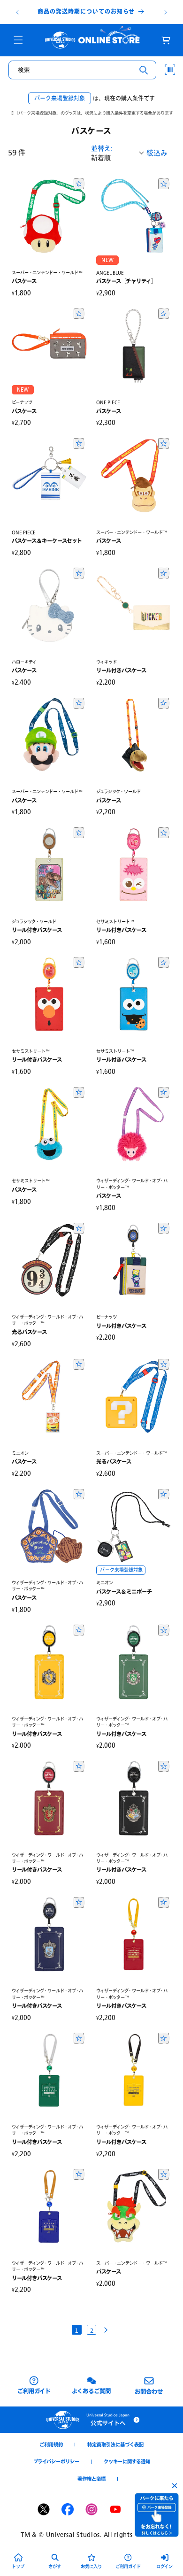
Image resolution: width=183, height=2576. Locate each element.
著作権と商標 (91, 2479)
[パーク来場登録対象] (134, 1527)
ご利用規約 (51, 2445)
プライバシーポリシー (56, 2461)
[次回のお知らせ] (166, 12)
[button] (18, 40)
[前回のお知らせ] (17, 12)
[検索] (144, 70)
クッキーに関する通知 (127, 2461)
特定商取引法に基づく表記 (115, 2445)
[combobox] (82, 70)
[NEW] (134, 216)
